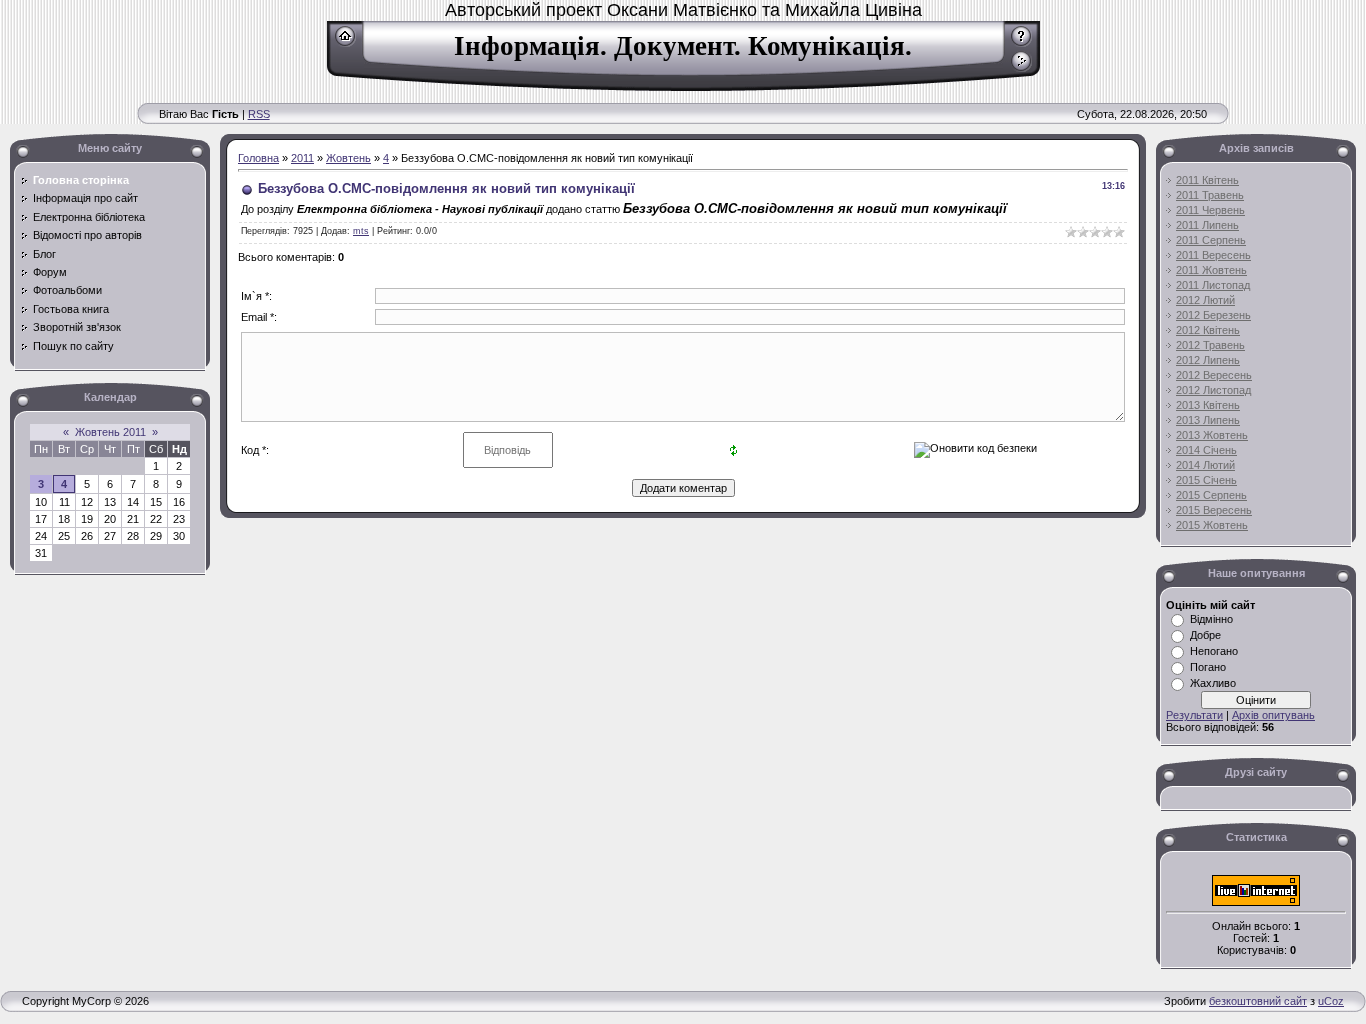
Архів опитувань (1273, 715)
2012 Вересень (1214, 375)
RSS (259, 114)
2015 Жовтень (1212, 525)
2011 (302, 158)
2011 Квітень (1207, 180)
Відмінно (1211, 619)
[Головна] (345, 43)
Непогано (1214, 651)
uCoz (1331, 1001)
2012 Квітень (1208, 330)
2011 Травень (1210, 195)
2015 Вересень (1214, 510)
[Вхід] (1021, 68)
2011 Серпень (1211, 240)
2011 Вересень (1213, 255)
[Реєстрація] (1021, 43)
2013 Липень (1208, 420)
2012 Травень (1210, 345)
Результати (1194, 715)
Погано (1208, 667)
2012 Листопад (1213, 390)
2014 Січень (1206, 450)
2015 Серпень (1211, 495)
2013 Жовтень (1212, 435)
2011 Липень (1207, 225)
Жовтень (348, 158)
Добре (1205, 635)
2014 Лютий (1205, 465)
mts (361, 231)
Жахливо (1213, 683)
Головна (258, 158)
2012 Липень (1208, 360)
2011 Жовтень (1211, 270)
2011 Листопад (1213, 285)
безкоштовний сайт (1258, 1001)
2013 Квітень (1208, 405)
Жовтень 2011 (110, 432)
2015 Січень (1206, 480)
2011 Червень (1210, 210)
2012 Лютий (1205, 300)
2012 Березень (1213, 315)
